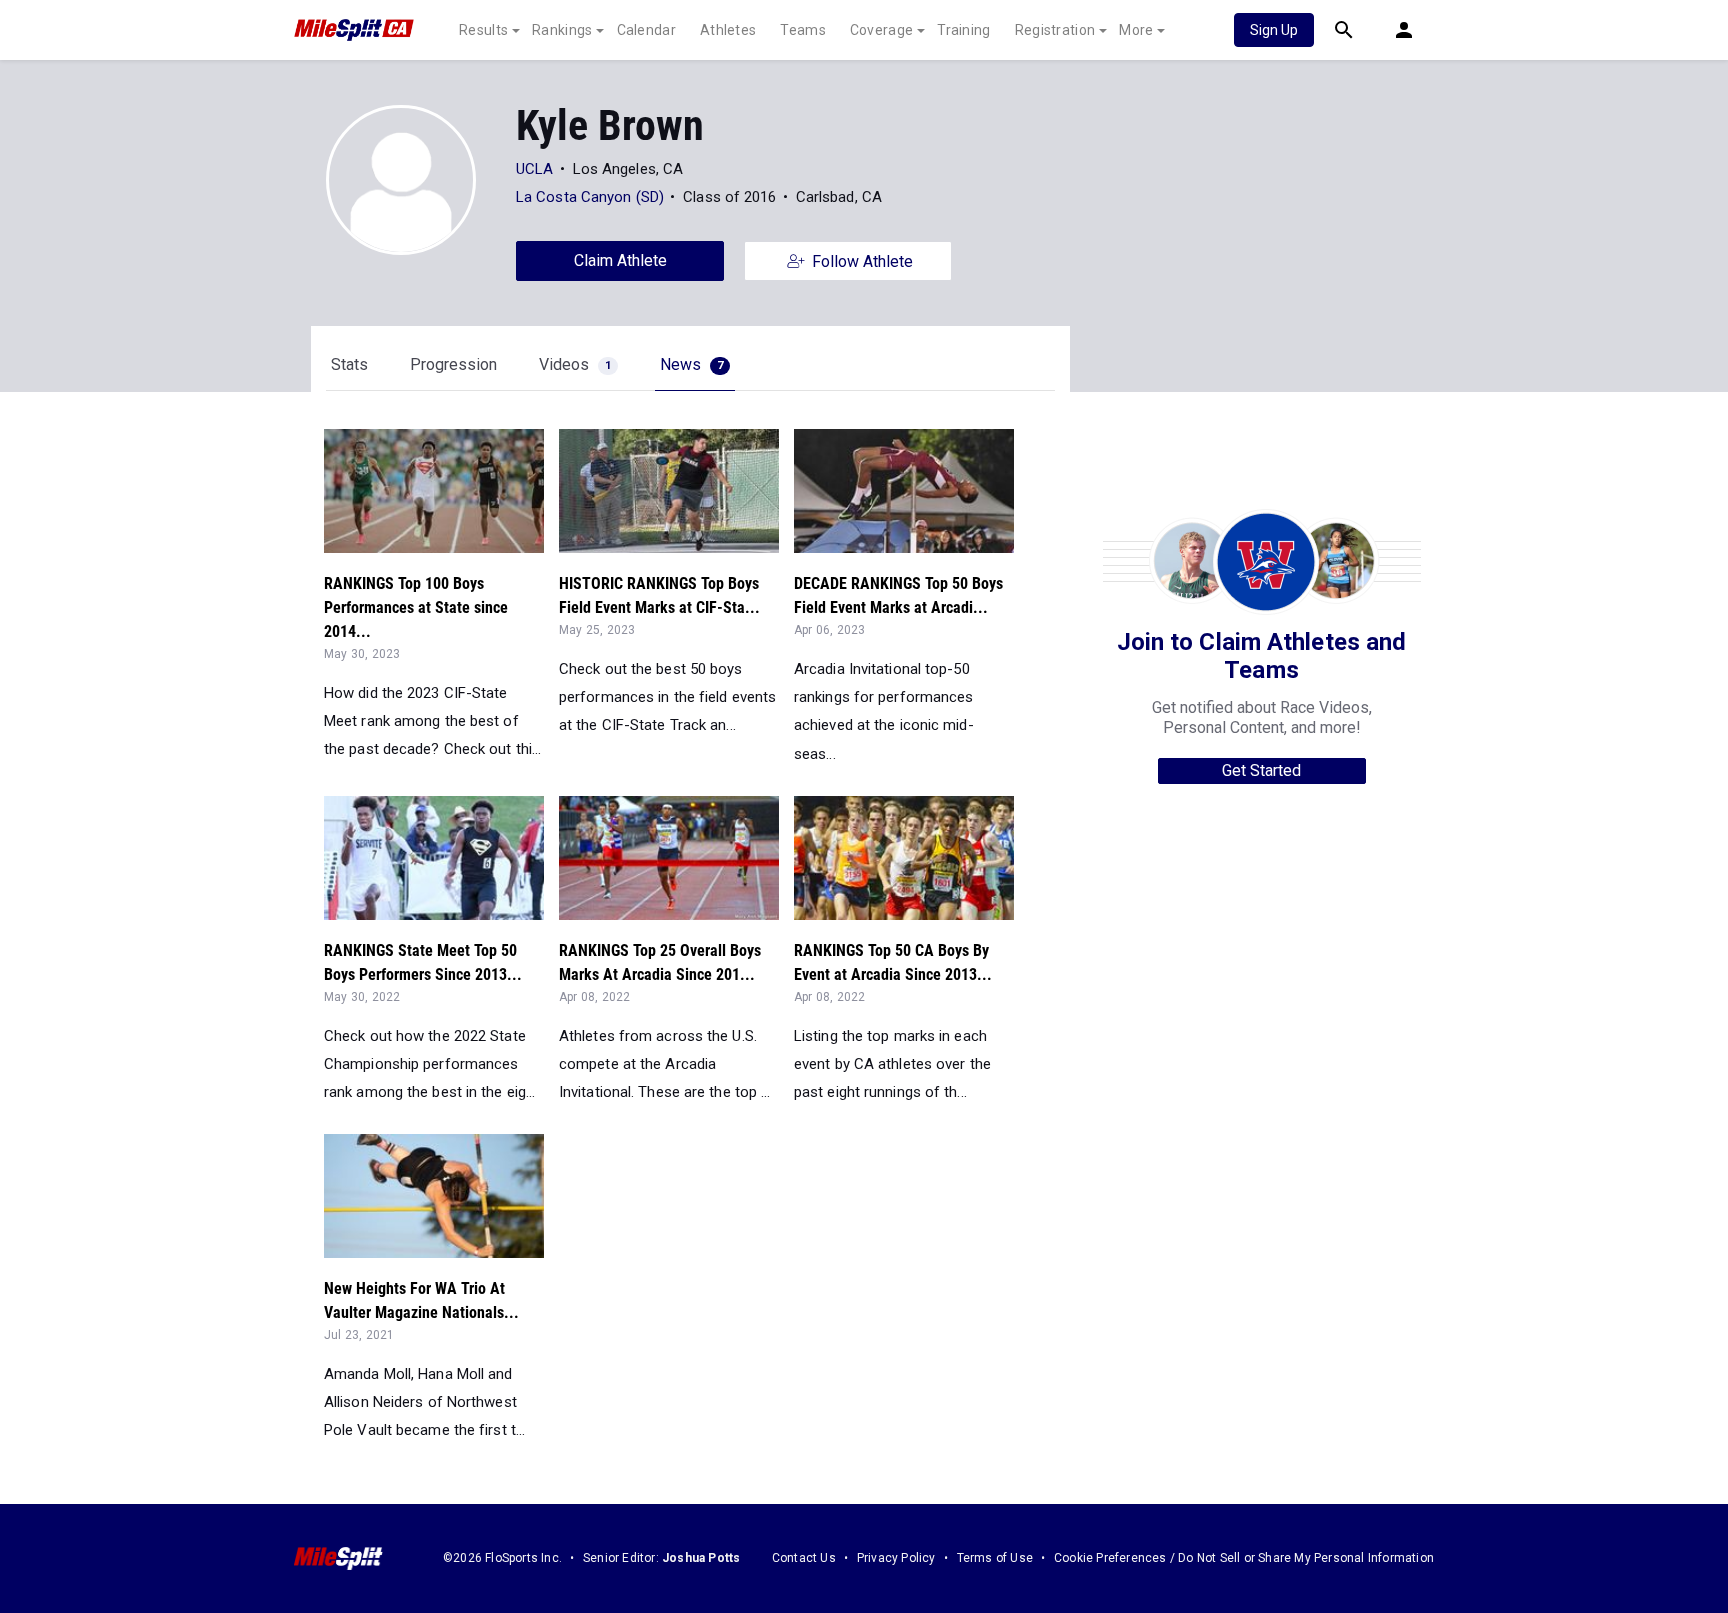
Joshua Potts (701, 1558)
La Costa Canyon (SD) (590, 197)
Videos (575, 364)
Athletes (728, 30)
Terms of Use (995, 1558)
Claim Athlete (620, 260)
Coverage (881, 30)
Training (963, 30)
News (691, 364)
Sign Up (1274, 30)
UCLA (534, 169)
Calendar (646, 30)
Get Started (1261, 770)
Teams (803, 30)
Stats (349, 364)
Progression (453, 364)
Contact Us (804, 1558)
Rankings (562, 30)
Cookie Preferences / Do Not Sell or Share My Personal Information (1244, 1558)
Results (483, 30)
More (1136, 30)
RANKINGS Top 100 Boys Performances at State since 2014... (416, 607)
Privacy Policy (896, 1558)
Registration (1055, 30)
